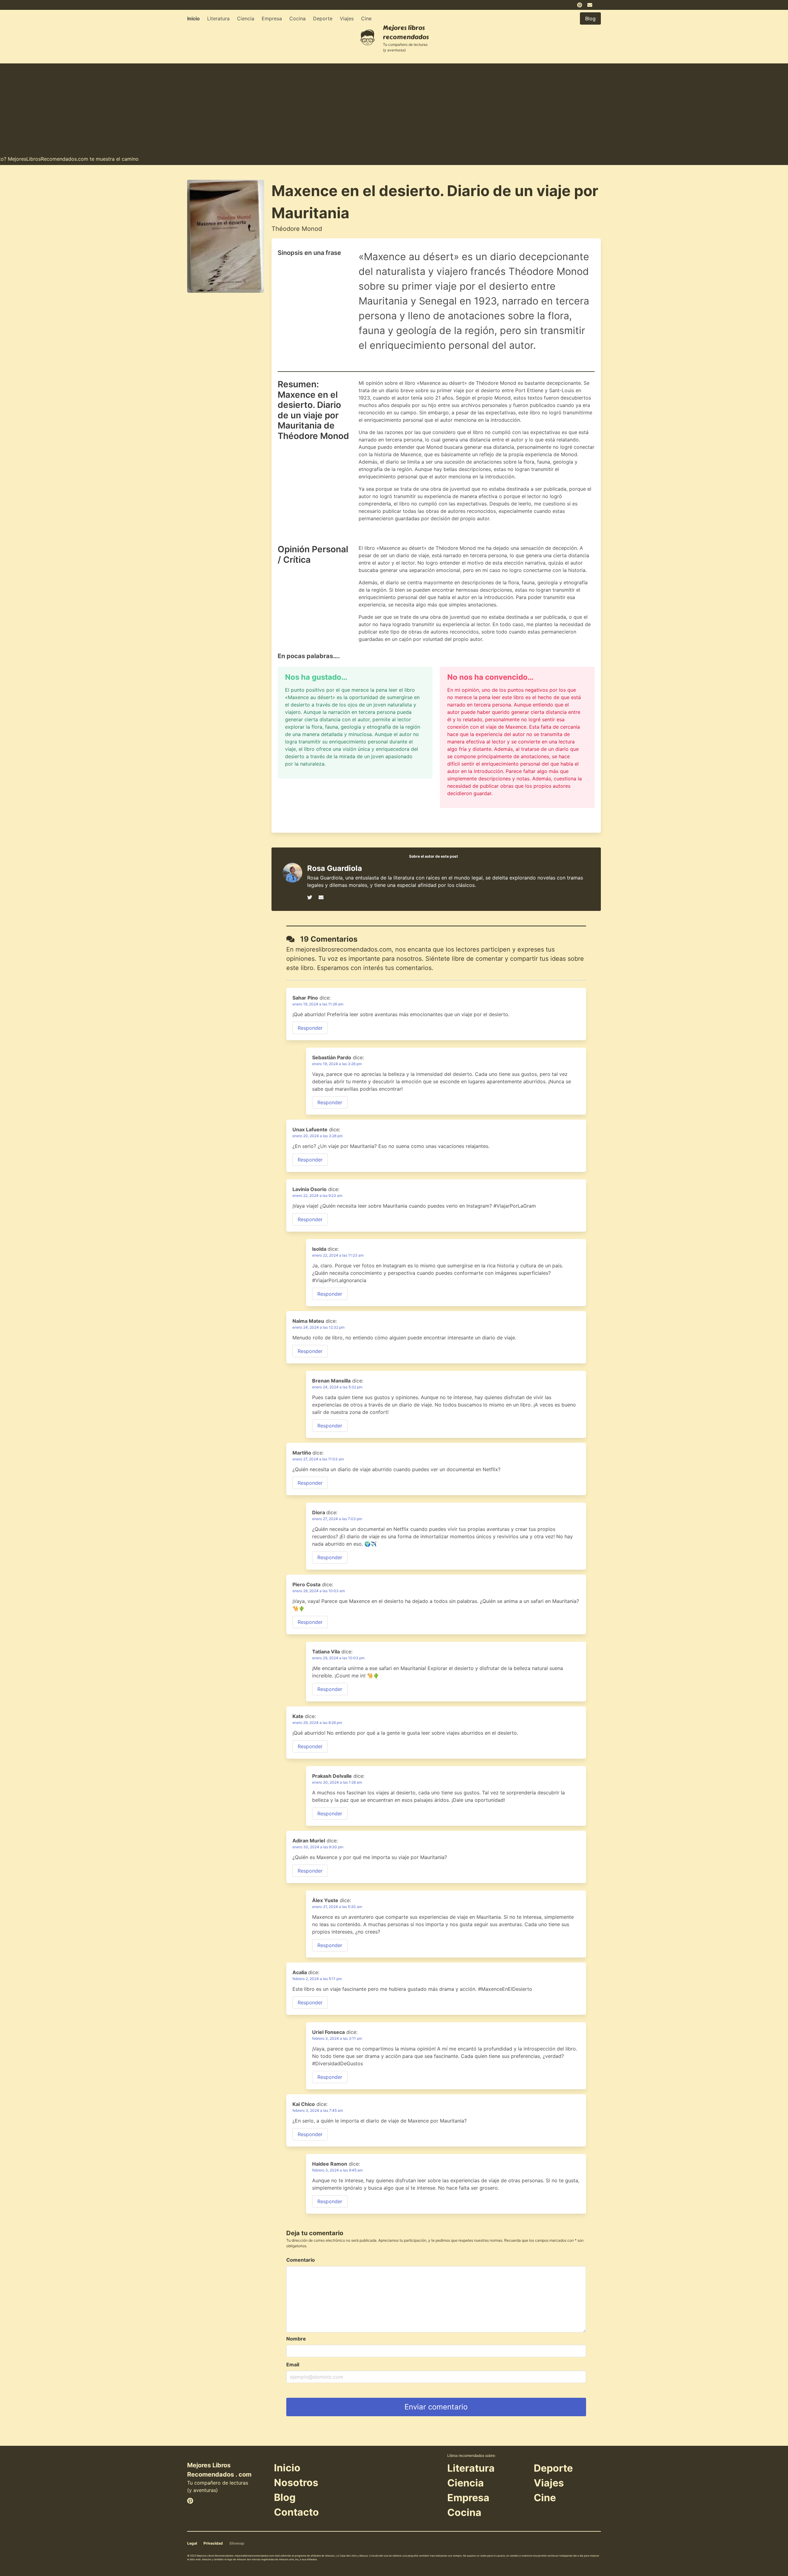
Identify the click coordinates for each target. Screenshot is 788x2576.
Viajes (347, 18)
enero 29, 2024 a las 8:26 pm (317, 1723)
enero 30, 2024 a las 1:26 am (337, 1782)
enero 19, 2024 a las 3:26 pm (337, 1064)
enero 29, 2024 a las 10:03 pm (338, 1658)
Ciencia (246, 18)
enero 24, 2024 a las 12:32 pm (318, 1327)
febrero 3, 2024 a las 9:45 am (337, 2170)
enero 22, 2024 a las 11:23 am (338, 1255)
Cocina (298, 18)
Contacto (296, 2512)
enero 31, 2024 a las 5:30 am (337, 1907)
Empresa (272, 18)
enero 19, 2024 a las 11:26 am (318, 1004)
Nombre (296, 2339)
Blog (285, 2497)
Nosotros (296, 2483)
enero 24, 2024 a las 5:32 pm (337, 1387)
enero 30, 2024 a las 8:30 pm (318, 1847)
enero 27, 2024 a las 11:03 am (318, 1459)
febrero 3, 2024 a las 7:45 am (318, 2110)
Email (293, 2365)
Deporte (323, 18)
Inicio (193, 18)
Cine (366, 18)
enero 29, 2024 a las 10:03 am (319, 1591)
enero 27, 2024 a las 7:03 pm (337, 1519)
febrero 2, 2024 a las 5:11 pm (317, 1979)
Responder (310, 1028)
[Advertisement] (394, 107)
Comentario (301, 2260)
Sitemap (237, 2543)
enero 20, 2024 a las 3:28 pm (318, 1136)
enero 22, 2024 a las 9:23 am (317, 1195)
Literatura (218, 18)
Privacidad (213, 2543)
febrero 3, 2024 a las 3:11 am (337, 2038)
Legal (192, 2543)
